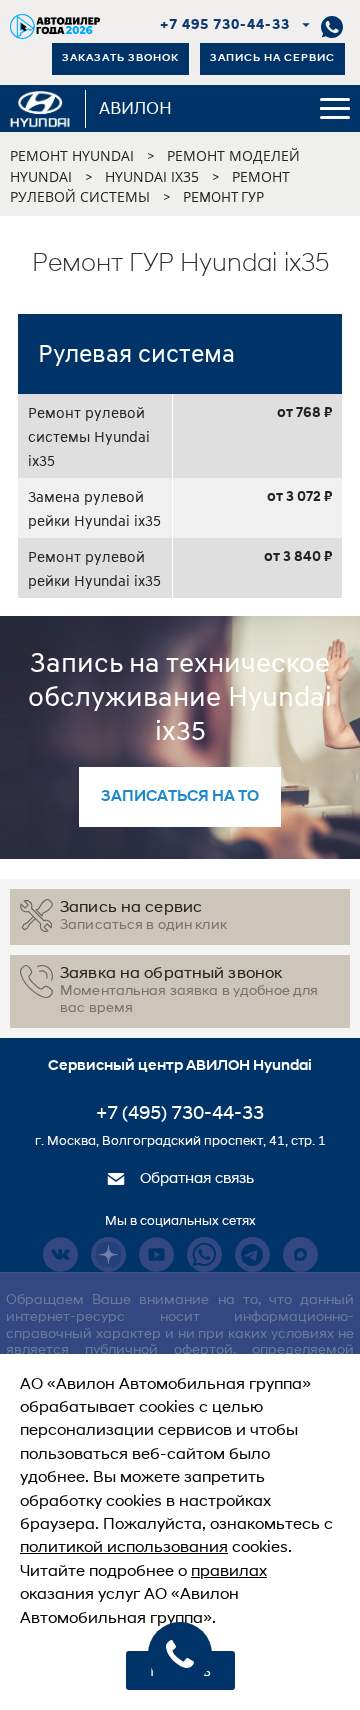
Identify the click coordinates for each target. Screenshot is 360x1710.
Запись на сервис (272, 58)
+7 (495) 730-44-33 (180, 1114)
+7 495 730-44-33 (225, 25)
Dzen (108, 1254)
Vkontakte (60, 1254)
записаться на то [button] (180, 797)
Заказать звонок (120, 58)
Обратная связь (195, 1179)
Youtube (156, 1254)
